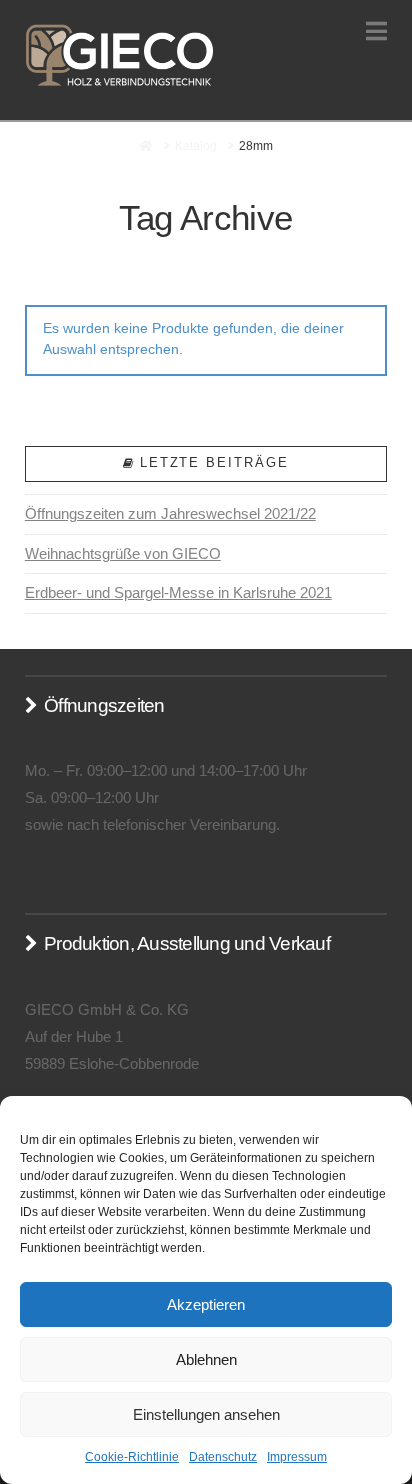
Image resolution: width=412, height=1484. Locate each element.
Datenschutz (223, 1457)
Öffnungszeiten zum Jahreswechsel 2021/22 (170, 513)
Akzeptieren (206, 1304)
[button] (376, 31)
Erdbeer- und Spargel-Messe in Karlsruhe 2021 (178, 592)
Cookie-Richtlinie (132, 1457)
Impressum (297, 1457)
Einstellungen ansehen (206, 1414)
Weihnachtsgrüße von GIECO (123, 553)
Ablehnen (206, 1359)
